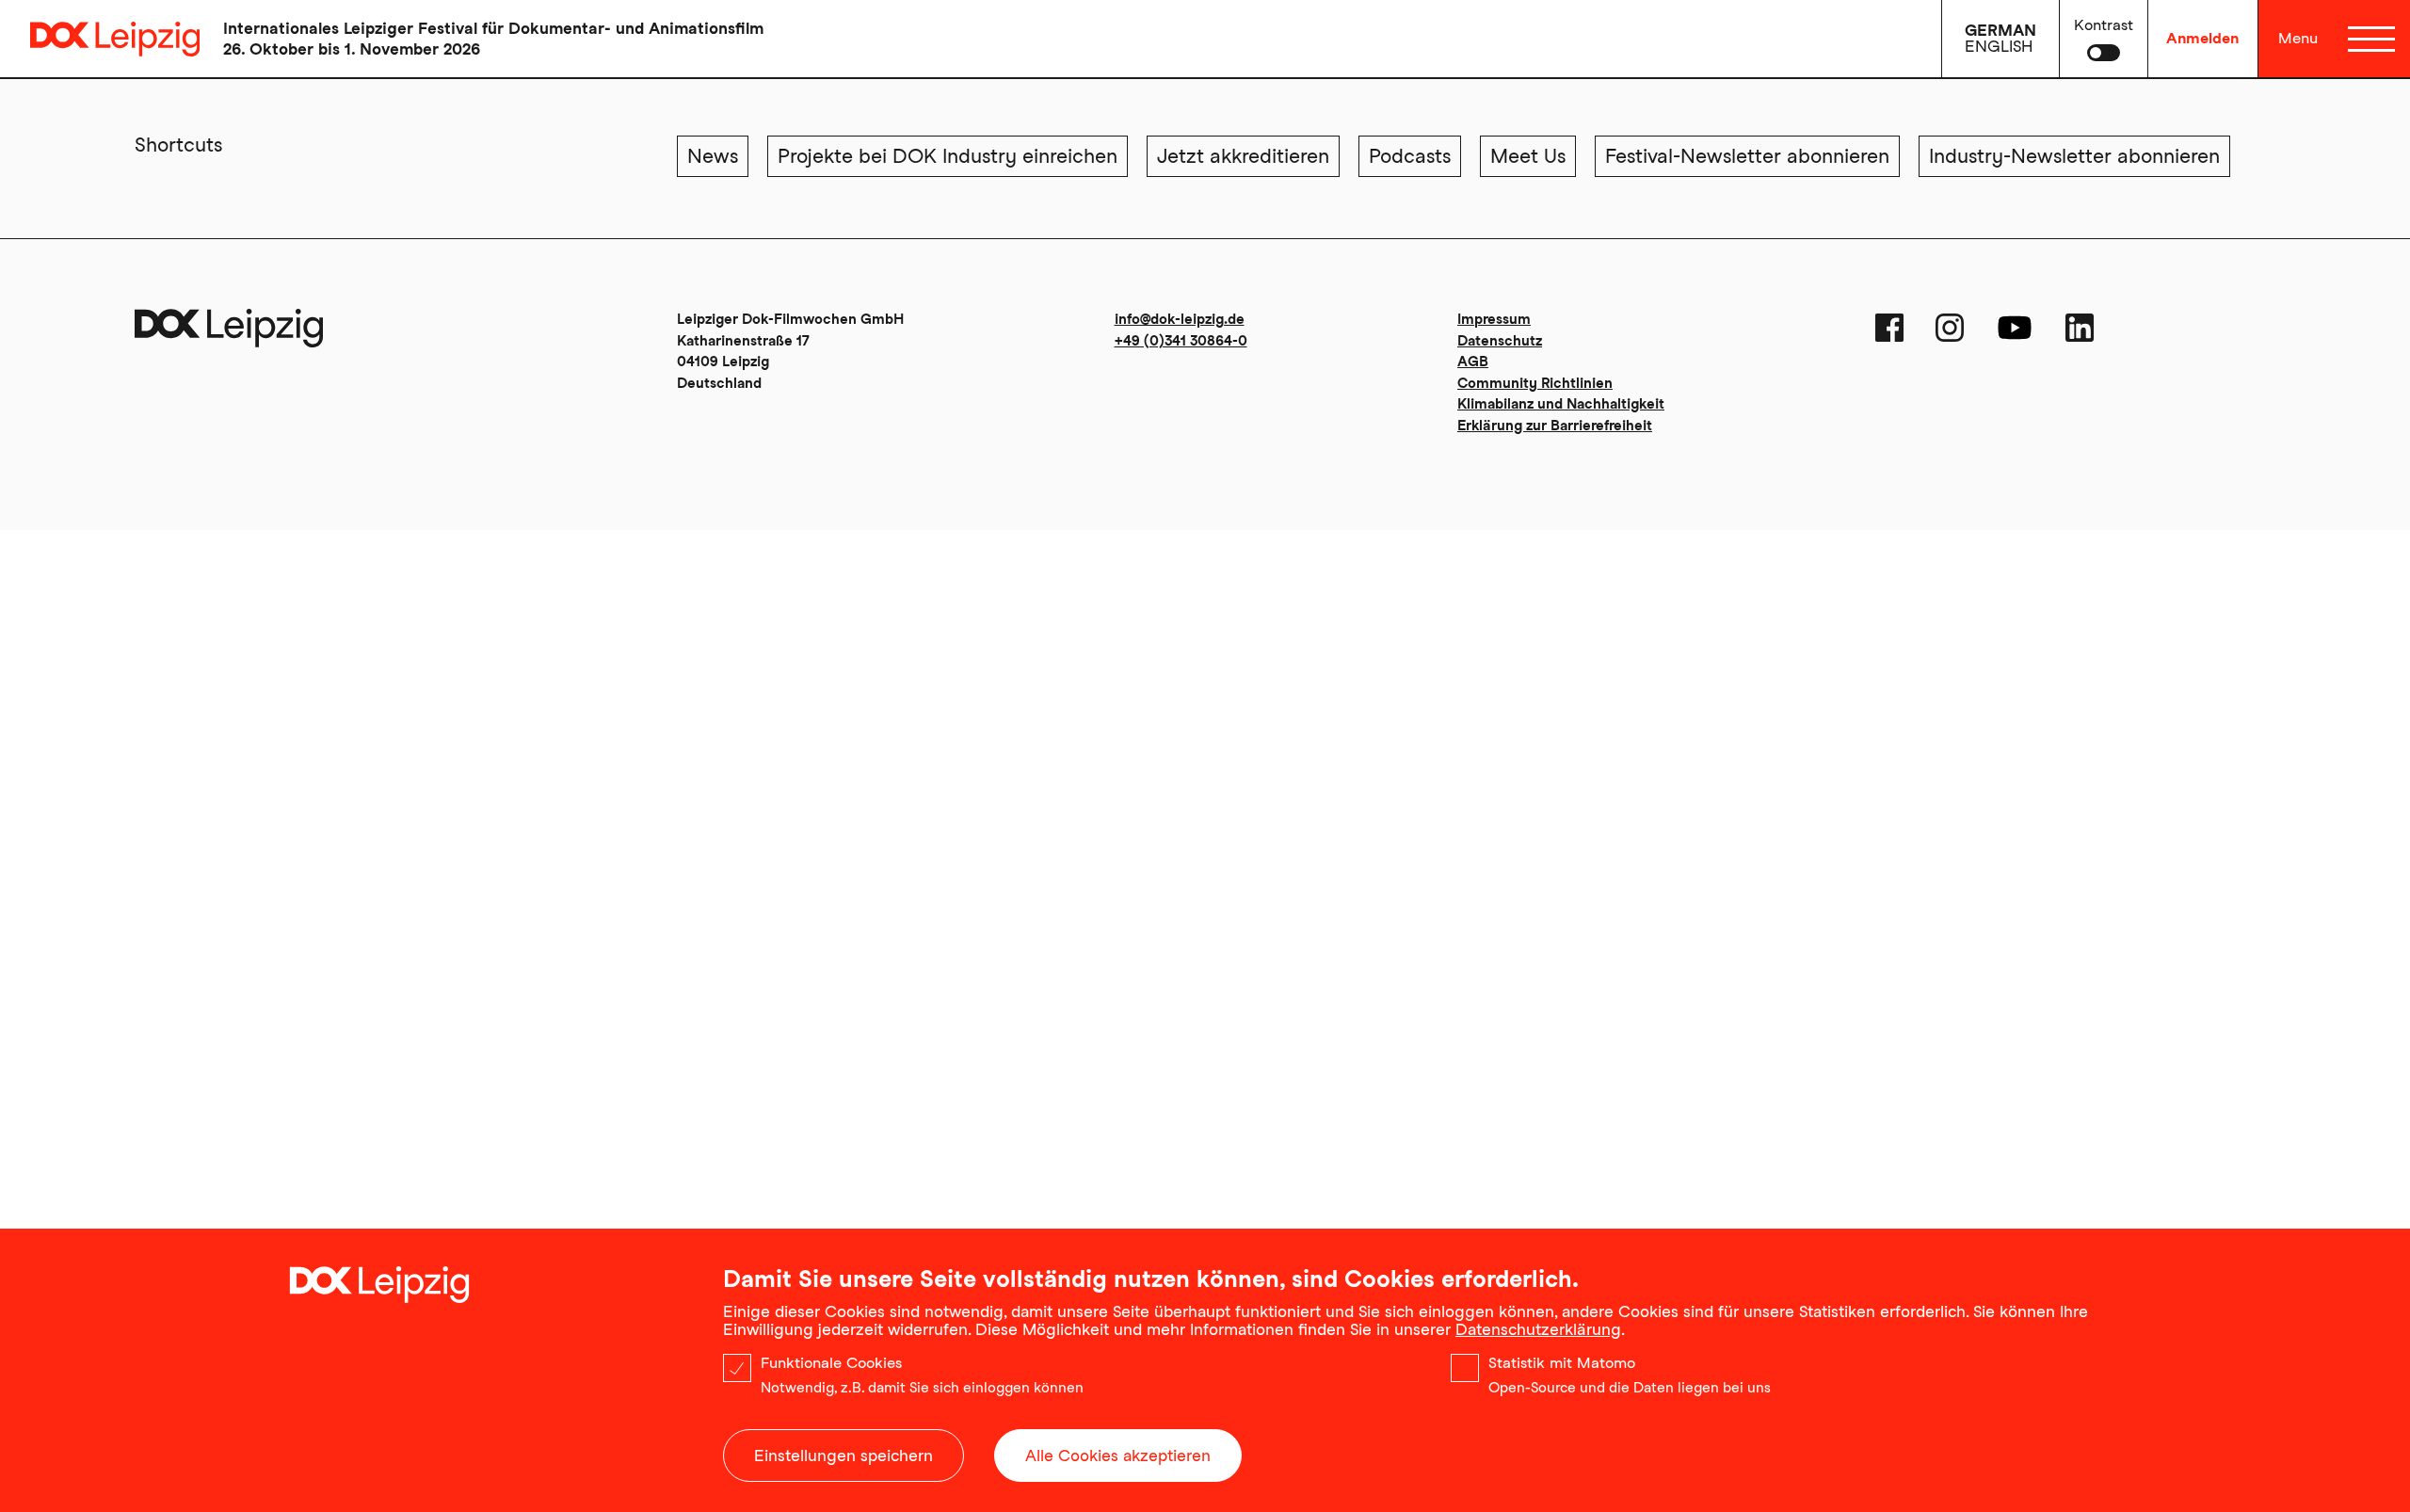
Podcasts (1410, 156)
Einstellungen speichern (843, 1456)
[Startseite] (100, 39)
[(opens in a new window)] (1889, 328)
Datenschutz (1500, 341)
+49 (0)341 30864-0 (1181, 341)
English (1999, 46)
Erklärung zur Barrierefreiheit (1555, 426)
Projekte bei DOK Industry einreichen (948, 156)
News (713, 156)
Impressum (1494, 319)
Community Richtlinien (1535, 383)
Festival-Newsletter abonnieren (1747, 156)
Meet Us (1528, 156)
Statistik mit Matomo (1562, 1363)
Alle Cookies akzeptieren (1118, 1456)
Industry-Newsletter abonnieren (2074, 156)
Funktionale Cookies (831, 1363)
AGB (1473, 362)
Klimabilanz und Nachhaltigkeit (1561, 404)
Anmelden (2202, 38)
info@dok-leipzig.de (1180, 319)
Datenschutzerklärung (1538, 1329)
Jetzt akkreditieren (1243, 156)
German (2000, 30)
